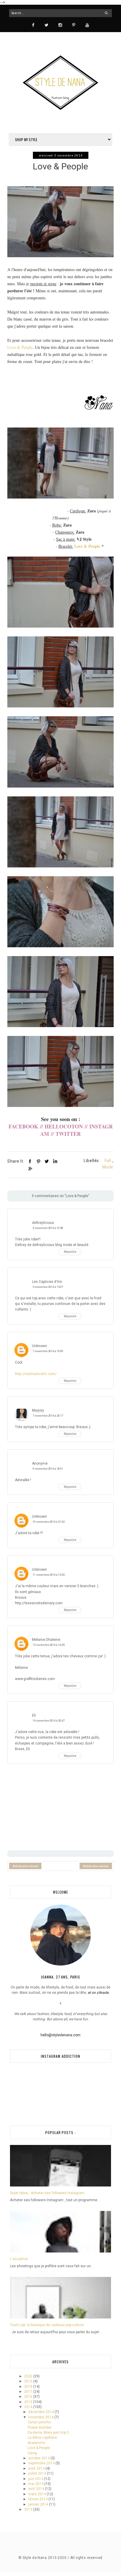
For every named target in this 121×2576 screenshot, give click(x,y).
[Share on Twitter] (47, 1161)
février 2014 (38, 2499)
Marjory (38, 1410)
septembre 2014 (42, 2463)
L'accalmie (19, 2259)
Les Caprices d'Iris (47, 1282)
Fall (108, 1161)
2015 (29, 2402)
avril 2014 (37, 2489)
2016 (29, 2397)
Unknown (40, 1346)
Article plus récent (25, 1866)
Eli (34, 1715)
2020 (29, 2376)
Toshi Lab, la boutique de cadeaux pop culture (47, 2325)
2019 (29, 2381)
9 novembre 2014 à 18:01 (48, 1469)
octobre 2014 (39, 2458)
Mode (108, 1167)
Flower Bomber (40, 2428)
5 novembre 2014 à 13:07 (48, 1287)
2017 (29, 2392)
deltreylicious (43, 1223)
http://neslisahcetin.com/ (36, 1374)
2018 (29, 2387)
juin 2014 (36, 2479)
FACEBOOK (24, 1126)
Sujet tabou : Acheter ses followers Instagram (47, 2193)
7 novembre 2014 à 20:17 (48, 1416)
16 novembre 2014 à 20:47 (49, 1721)
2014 (29, 2407)
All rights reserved (86, 2558)
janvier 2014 (39, 2504)
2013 (29, 2509)
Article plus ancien (96, 1866)
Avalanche (36, 2443)
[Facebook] (33, 25)
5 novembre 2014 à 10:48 (48, 1228)
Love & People (20, 347)
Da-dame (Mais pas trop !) (48, 2433)
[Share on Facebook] (30, 1161)
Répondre (70, 1252)
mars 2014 (37, 2494)
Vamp (32, 2453)
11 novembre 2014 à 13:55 (49, 1575)
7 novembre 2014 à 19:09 (48, 1351)
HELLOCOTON (64, 1126)
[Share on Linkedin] (55, 1161)
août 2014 (37, 2468)
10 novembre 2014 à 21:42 (49, 1522)
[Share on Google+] (30, 1169)
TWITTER (68, 1134)
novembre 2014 (41, 2417)
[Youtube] (87, 25)
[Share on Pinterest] (38, 1161)
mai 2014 (36, 2484)
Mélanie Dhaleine (46, 1640)
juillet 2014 (38, 2473)
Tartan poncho (39, 2422)
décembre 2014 (41, 2412)
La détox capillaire (42, 2438)
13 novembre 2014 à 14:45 (49, 1645)
